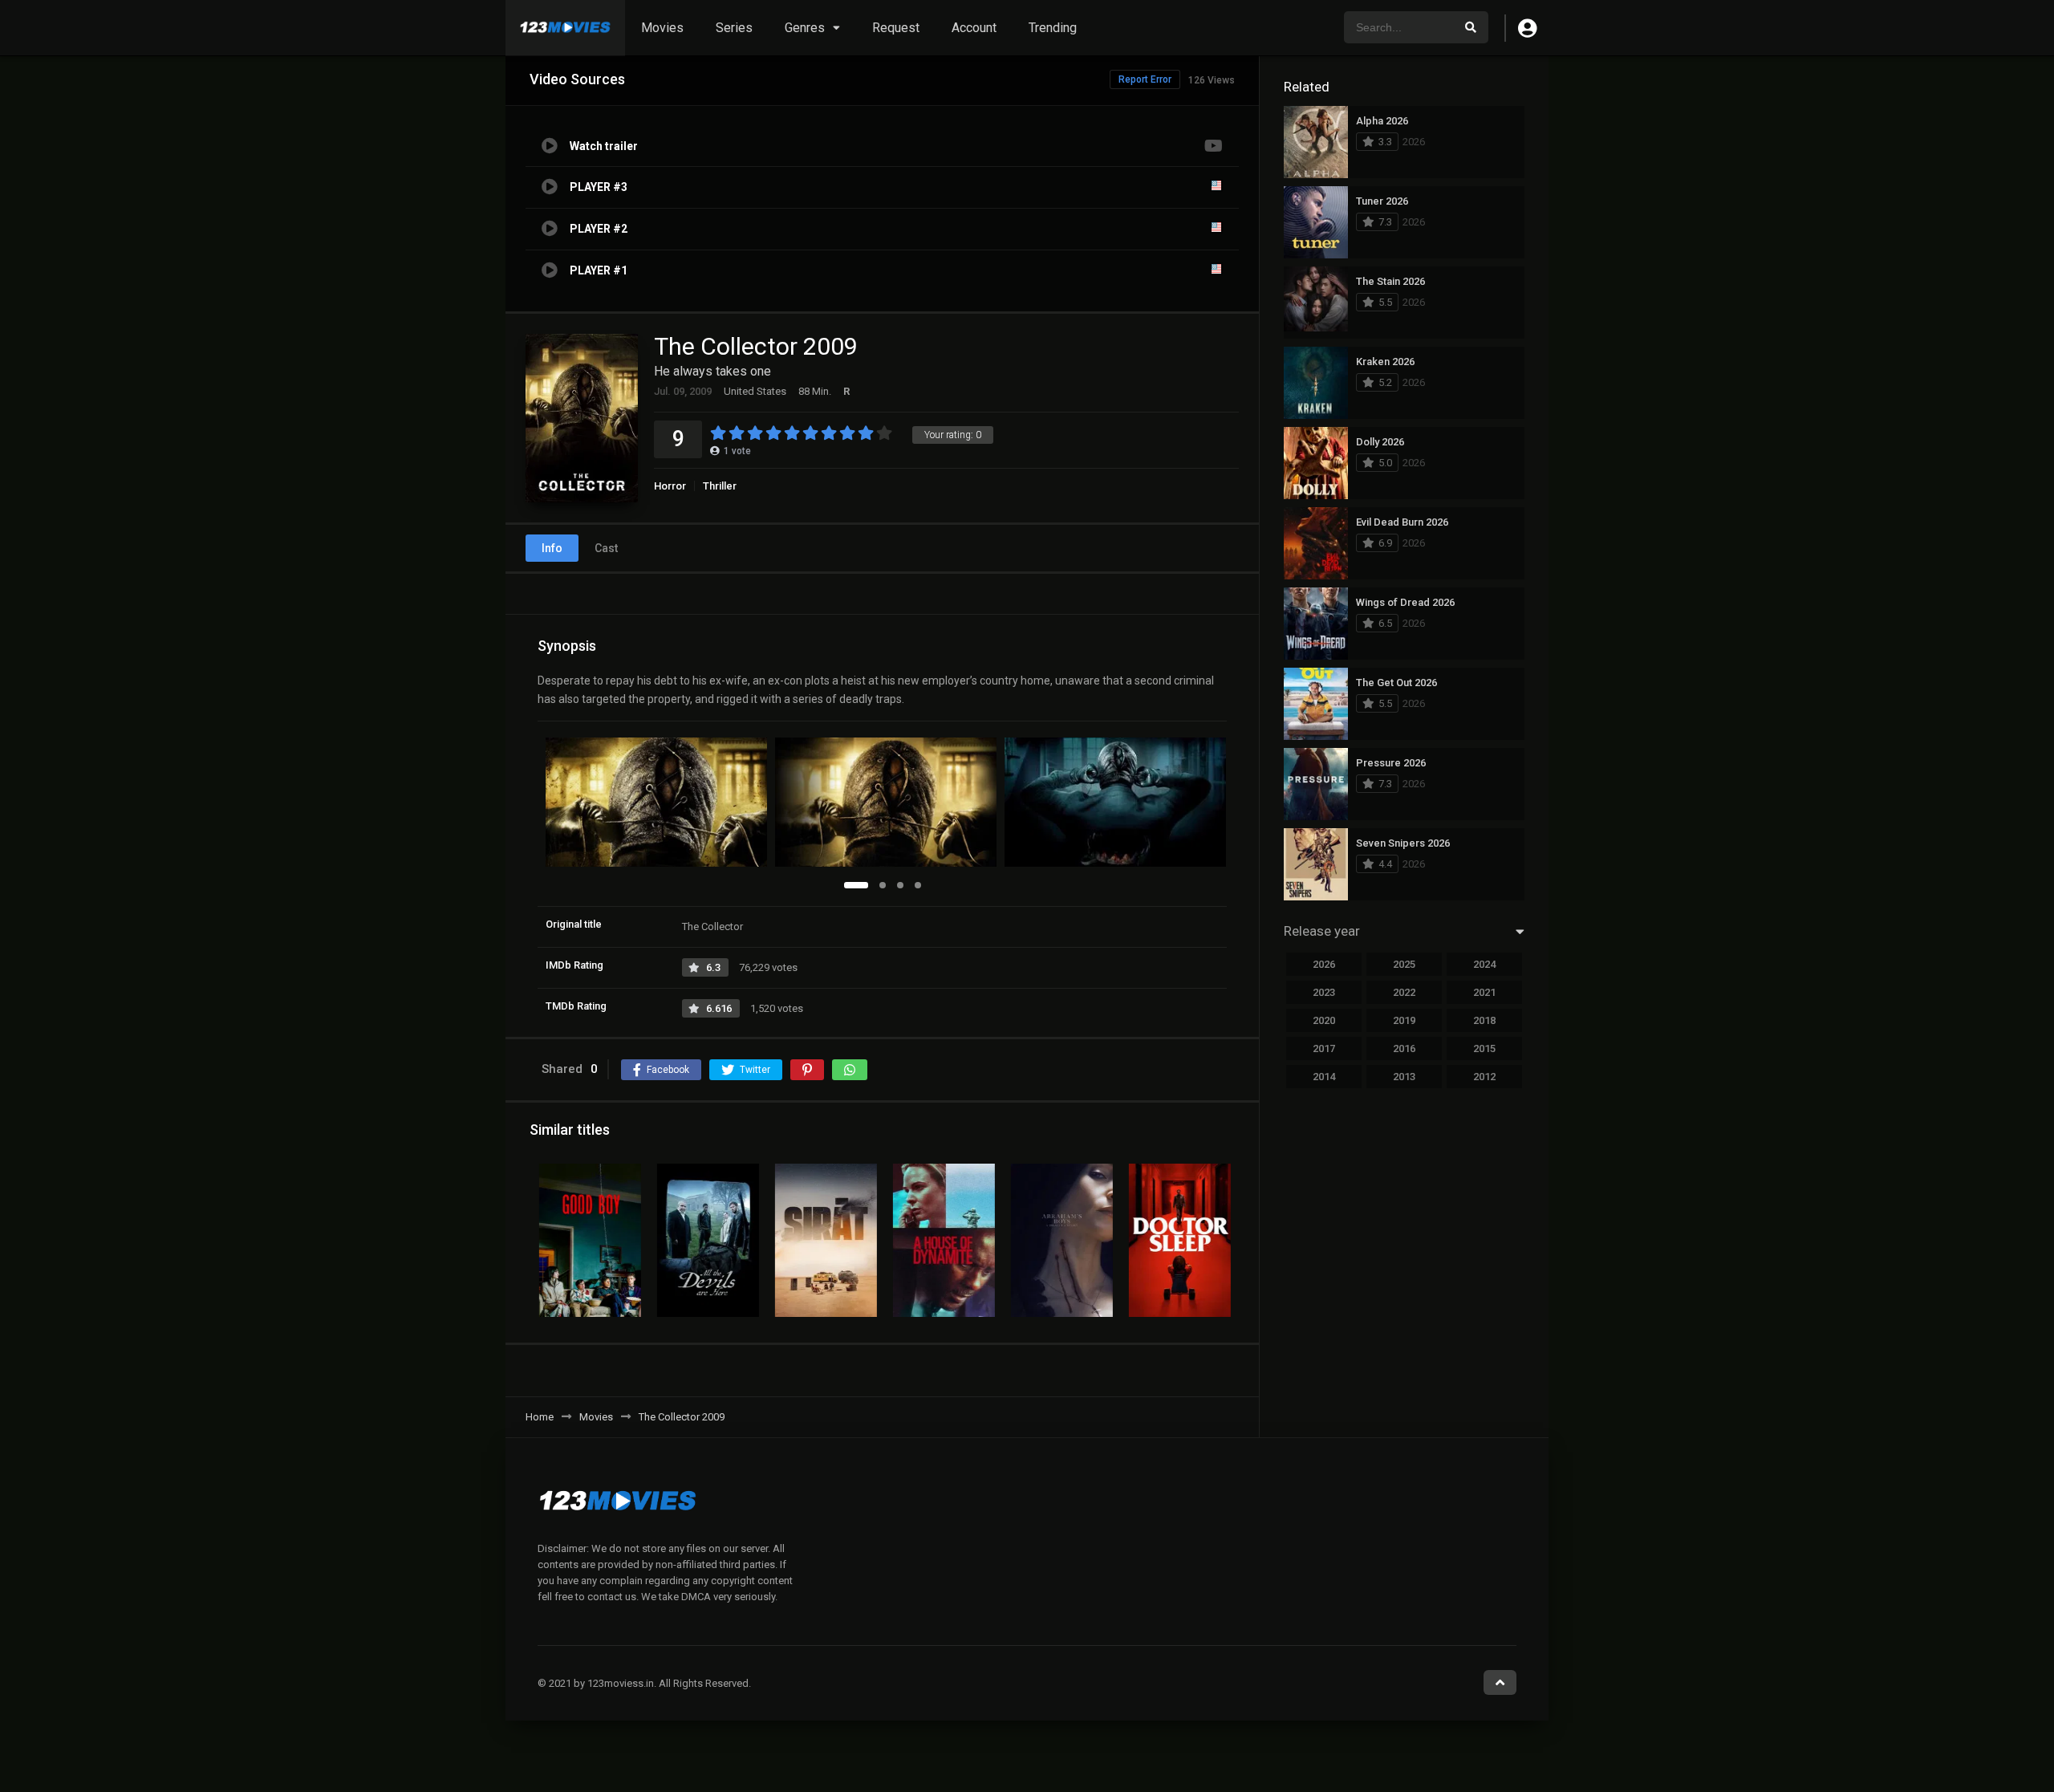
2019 (1404, 1020)
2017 (1324, 1048)
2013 (1404, 1077)
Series (734, 28)
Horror (670, 486)
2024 (1484, 964)
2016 (1404, 1048)
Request (896, 28)
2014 (1324, 1077)
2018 (1484, 1020)
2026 (1324, 964)
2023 (1324, 992)
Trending (1053, 28)
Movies (662, 28)
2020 (1324, 1020)
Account (974, 28)
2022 (1404, 992)
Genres (805, 28)
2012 (1484, 1077)
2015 (1484, 1048)
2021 (1484, 992)
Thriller (720, 486)
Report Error (1145, 79)
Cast (606, 548)
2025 (1404, 964)
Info (552, 548)
